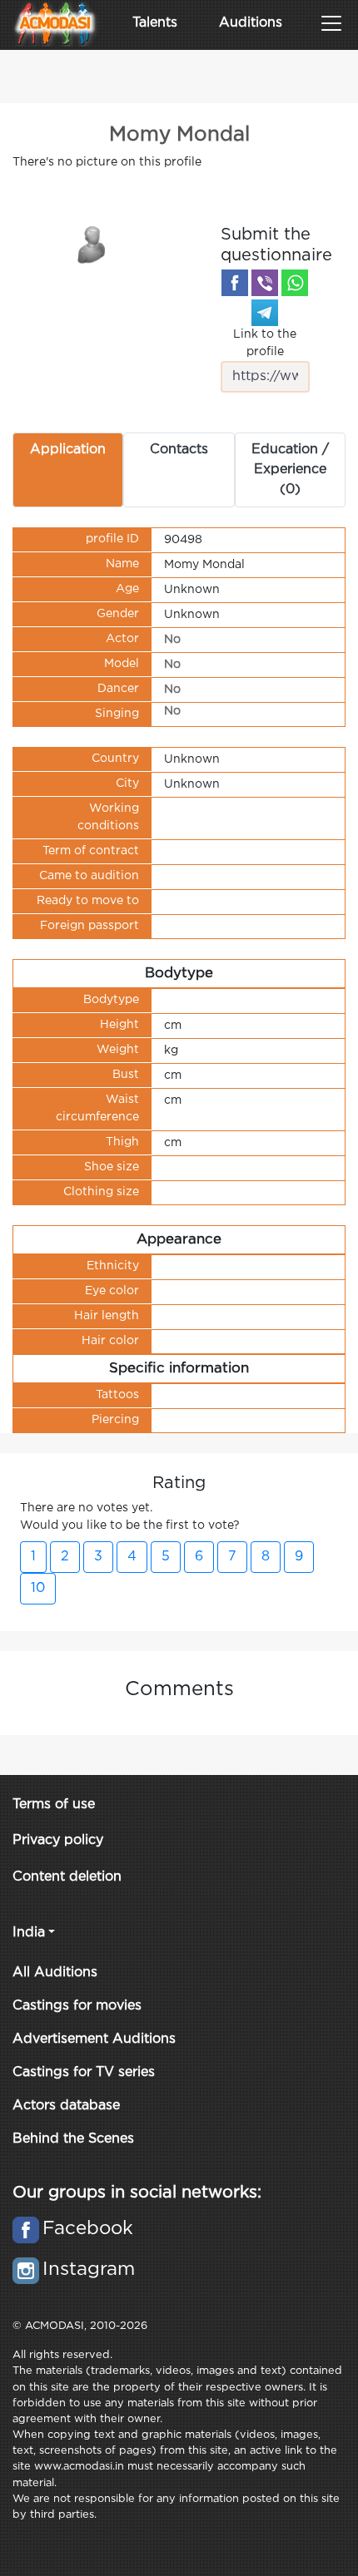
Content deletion (67, 1877)
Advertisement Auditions (94, 2039)
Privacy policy (58, 1840)
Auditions (251, 23)
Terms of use (54, 1805)
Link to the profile (265, 343)
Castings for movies (77, 2006)
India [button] (29, 1933)
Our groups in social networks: (137, 2193)
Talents (155, 23)
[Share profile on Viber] (265, 283)
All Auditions (55, 1973)
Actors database (66, 2106)
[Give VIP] (92, 244)
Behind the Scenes (73, 2139)
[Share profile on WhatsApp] (295, 283)
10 (38, 1588)
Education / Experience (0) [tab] (290, 470)
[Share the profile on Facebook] (235, 283)
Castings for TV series (84, 2072)
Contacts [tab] (179, 450)
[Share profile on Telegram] (265, 313)
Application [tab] (68, 450)
